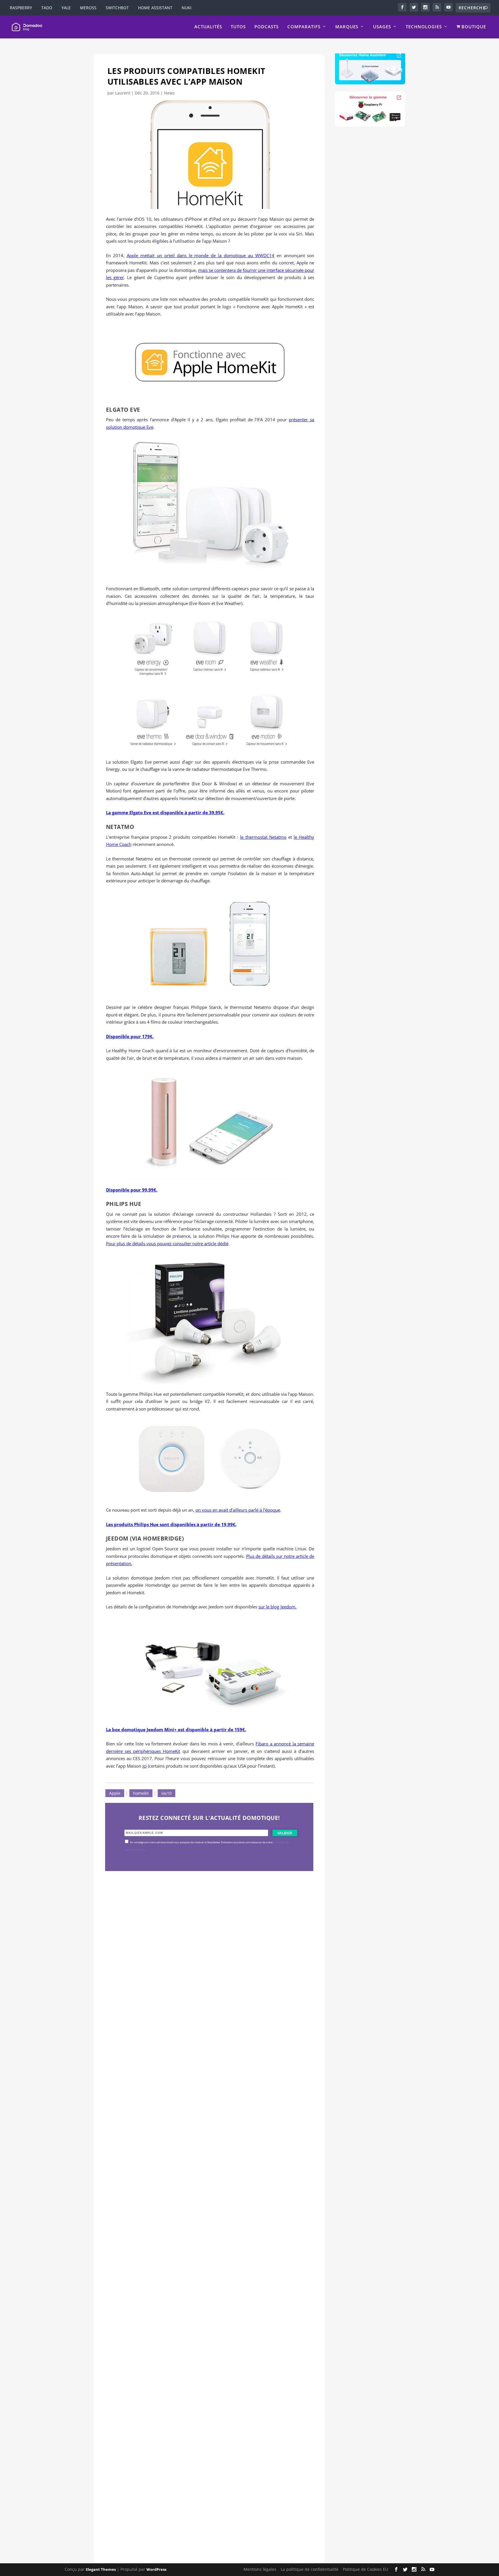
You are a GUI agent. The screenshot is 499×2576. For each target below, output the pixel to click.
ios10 (166, 1793)
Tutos (238, 27)
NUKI (187, 8)
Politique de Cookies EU (365, 2569)
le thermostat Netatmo (263, 837)
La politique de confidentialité (310, 2569)
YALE (66, 8)
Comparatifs (304, 27)
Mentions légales (260, 2569)
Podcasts (267, 27)
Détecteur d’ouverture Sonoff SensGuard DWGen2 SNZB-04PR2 (203, 2427)
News (169, 93)
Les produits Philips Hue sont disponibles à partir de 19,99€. (171, 1524)
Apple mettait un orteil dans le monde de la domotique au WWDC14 (201, 255)
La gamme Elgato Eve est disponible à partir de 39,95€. (165, 812)
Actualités (208, 27)
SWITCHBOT (117, 8)
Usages (382, 27)
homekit (141, 1793)
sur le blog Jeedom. (278, 1607)
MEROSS (88, 8)
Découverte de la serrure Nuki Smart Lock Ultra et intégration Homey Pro (205, 2031)
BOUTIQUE (473, 27)
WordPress (156, 2570)
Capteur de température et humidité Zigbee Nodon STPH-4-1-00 (203, 2229)
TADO (47, 8)
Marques (347, 27)
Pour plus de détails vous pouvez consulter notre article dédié (167, 1244)
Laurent (123, 93)
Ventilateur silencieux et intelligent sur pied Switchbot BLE (196, 2502)
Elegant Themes (101, 2570)
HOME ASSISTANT (155, 8)
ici (145, 1766)
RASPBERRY (21, 8)
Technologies (424, 27)
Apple (115, 1793)
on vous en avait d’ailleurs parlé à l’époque (238, 1510)
